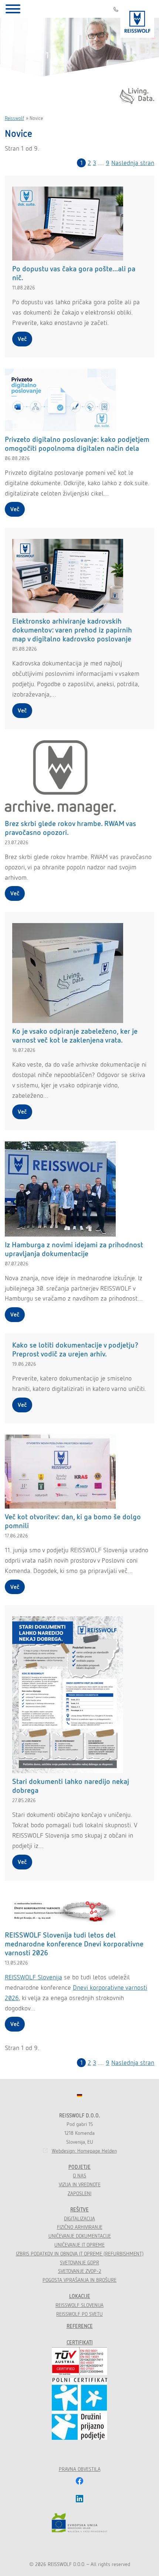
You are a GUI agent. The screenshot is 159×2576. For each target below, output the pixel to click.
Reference (80, 2326)
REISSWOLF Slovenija (33, 1977)
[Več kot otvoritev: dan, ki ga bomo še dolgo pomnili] (60, 1471)
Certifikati (80, 2342)
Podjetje (79, 2167)
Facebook (79, 2481)
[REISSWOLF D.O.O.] (137, 19)
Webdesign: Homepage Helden (84, 2151)
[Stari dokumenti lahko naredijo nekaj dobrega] (68, 1694)
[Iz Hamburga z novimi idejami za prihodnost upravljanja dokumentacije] (60, 1188)
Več (22, 339)
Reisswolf (14, 118)
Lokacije (80, 2296)
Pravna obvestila (80, 2469)
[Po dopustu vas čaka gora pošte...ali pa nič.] (68, 223)
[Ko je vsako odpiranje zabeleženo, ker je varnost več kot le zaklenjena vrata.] (68, 972)
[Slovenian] (79, 2096)
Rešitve (79, 2210)
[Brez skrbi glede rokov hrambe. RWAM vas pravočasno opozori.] (60, 777)
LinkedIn (79, 2499)
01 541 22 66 (116, 9)
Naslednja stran (133, 163)
